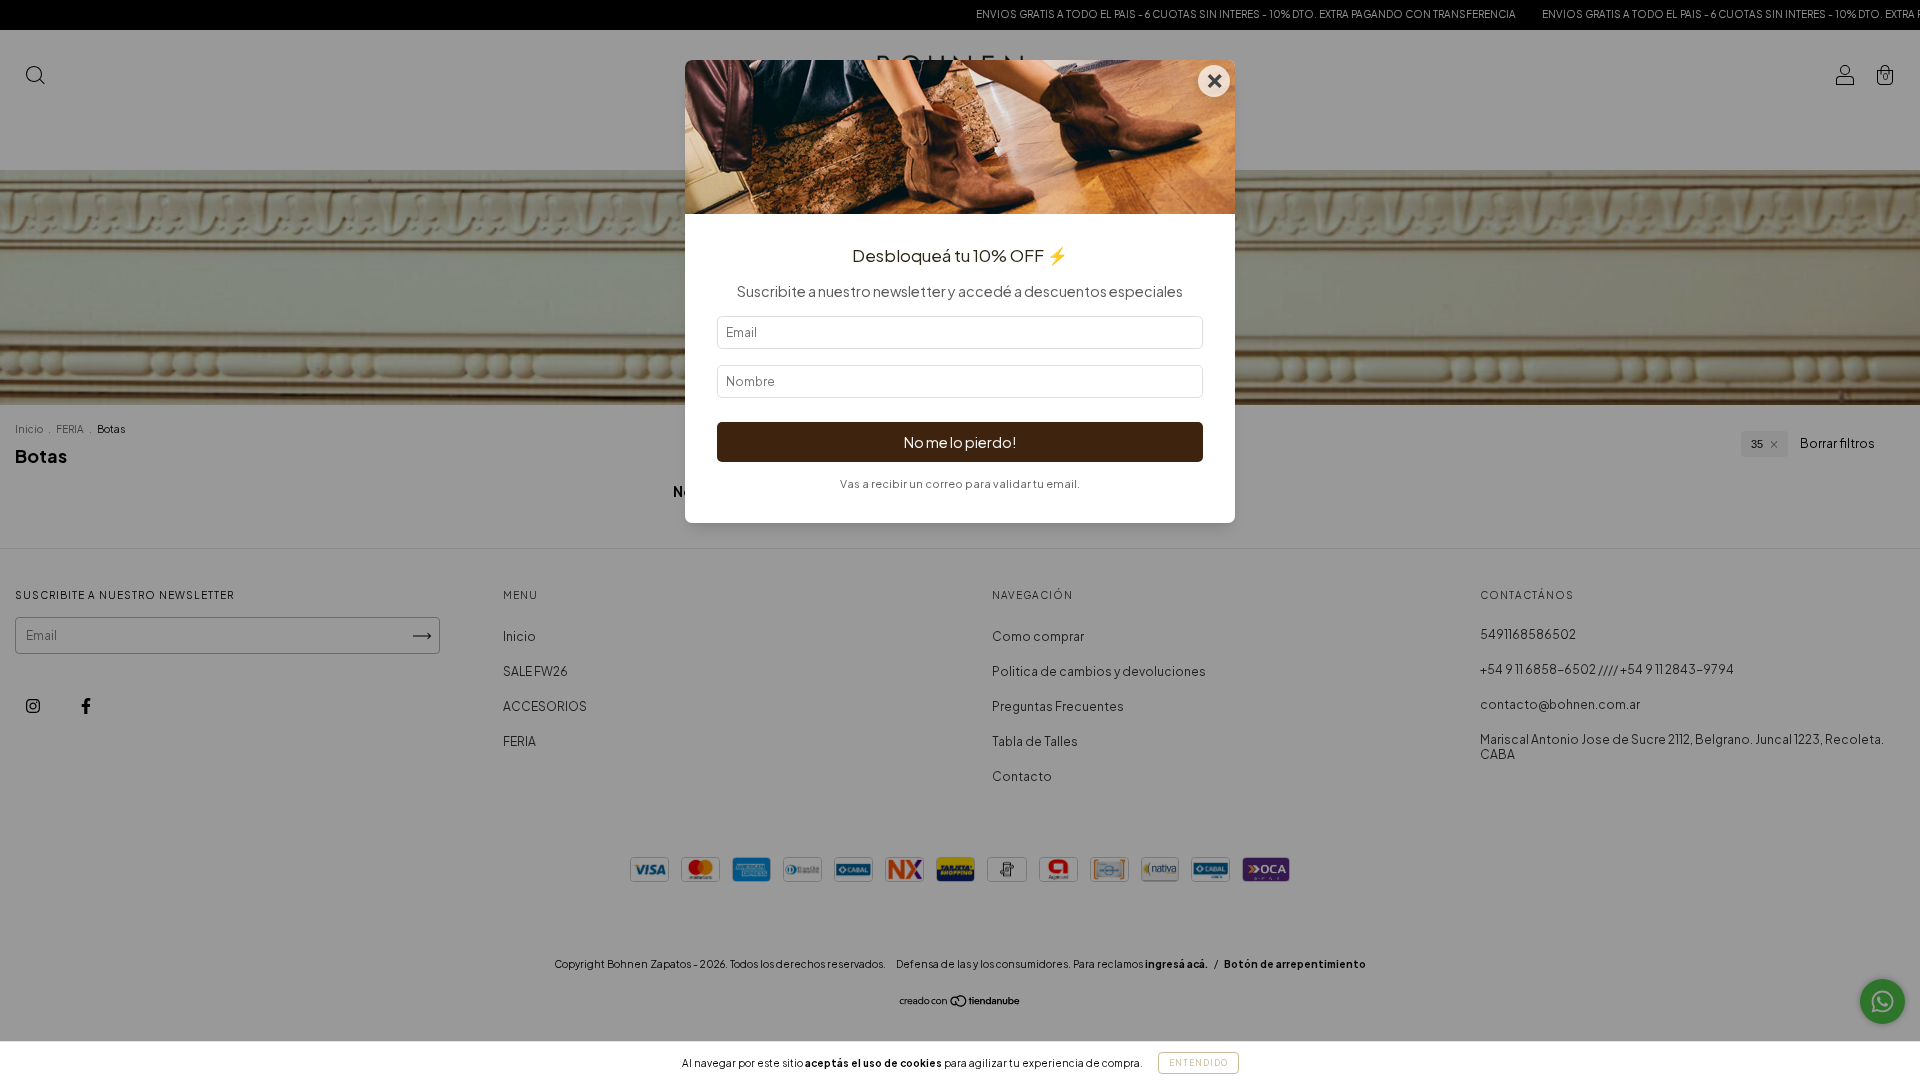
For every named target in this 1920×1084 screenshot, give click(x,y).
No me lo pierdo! (960, 442)
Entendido (1198, 1063)
